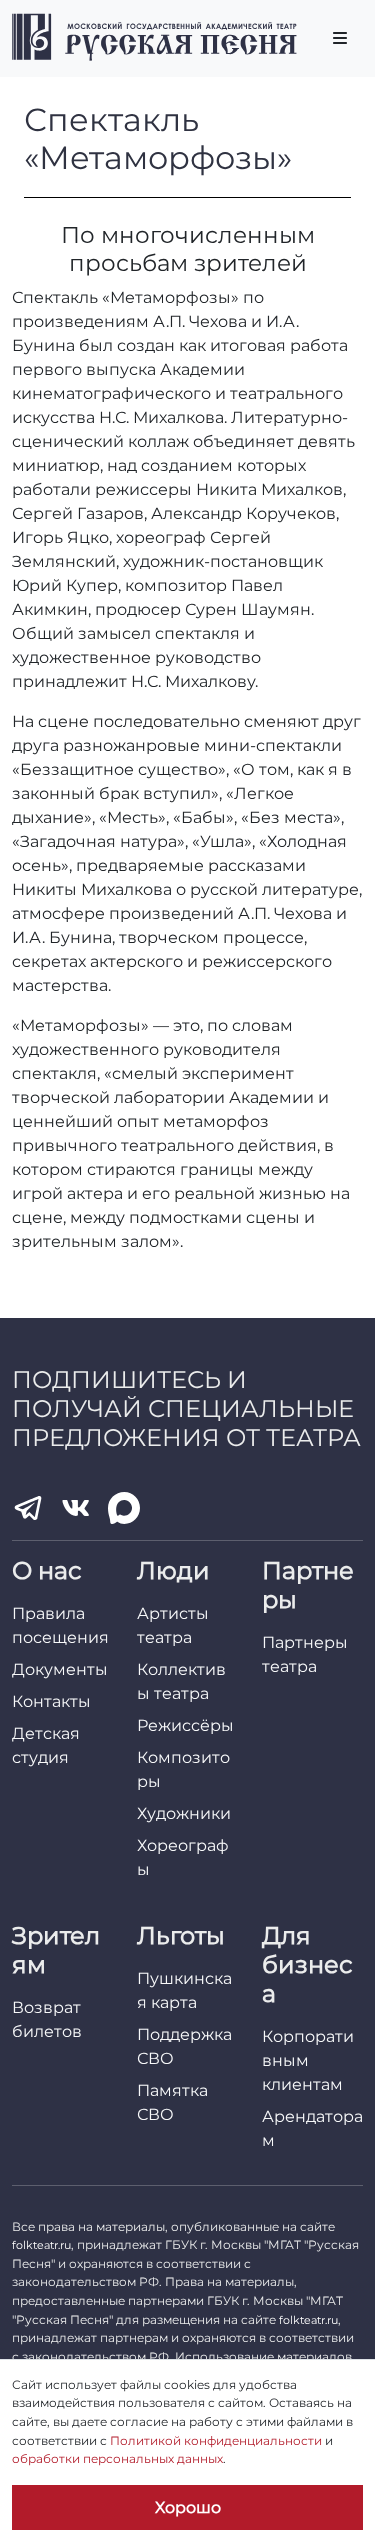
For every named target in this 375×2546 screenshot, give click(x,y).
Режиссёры (185, 1725)
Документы (60, 1669)
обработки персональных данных (117, 2458)
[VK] (76, 1508)
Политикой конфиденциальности (216, 2440)
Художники (184, 1813)
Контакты (51, 1701)
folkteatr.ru (41, 2245)
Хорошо (188, 2507)
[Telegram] (28, 1508)
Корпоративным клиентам (308, 2060)
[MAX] (124, 1508)
